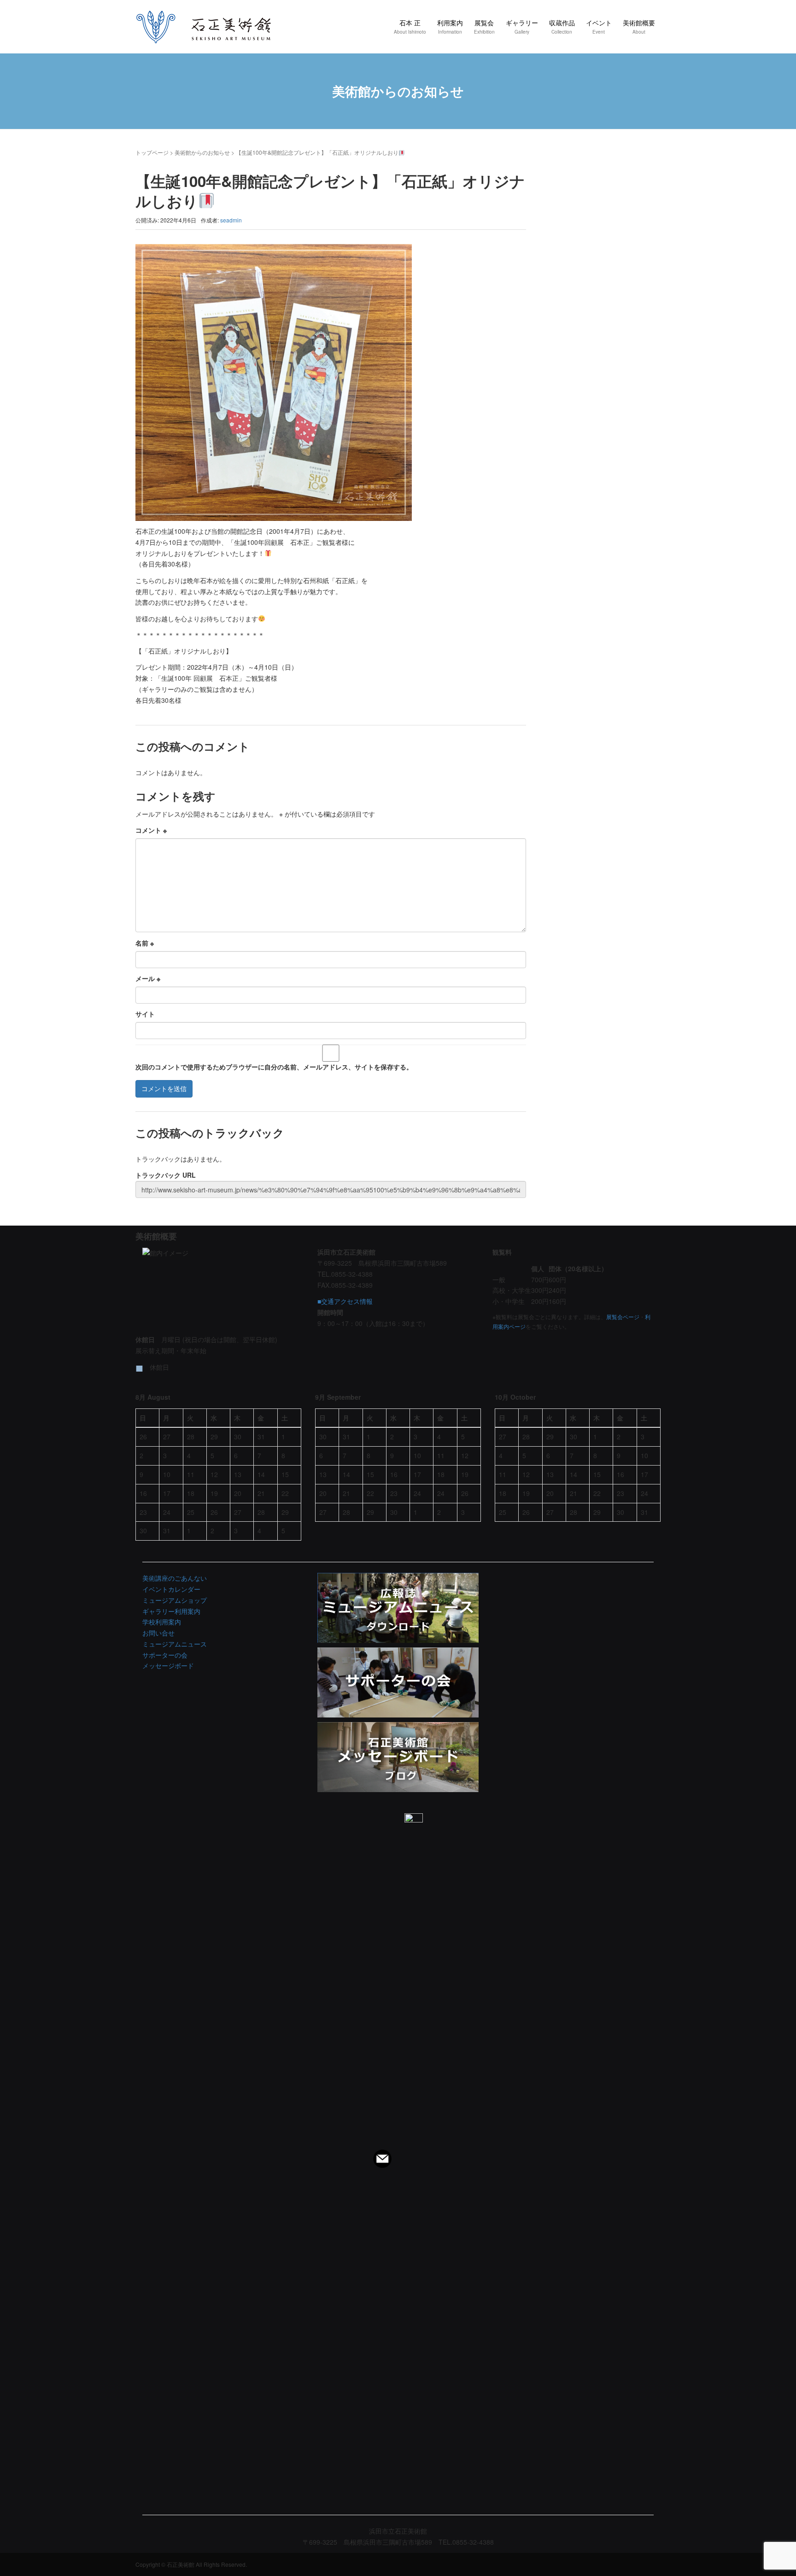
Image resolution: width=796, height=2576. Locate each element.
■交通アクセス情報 (345, 1301)
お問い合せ (158, 1633)
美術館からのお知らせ (202, 152)
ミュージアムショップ (175, 1600)
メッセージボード (168, 1665)
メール (148, 978)
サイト (145, 1014)
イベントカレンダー (171, 1589)
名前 (145, 943)
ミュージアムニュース (175, 1644)
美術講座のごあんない (175, 1578)
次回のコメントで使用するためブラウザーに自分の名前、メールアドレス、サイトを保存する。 (274, 1067)
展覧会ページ (623, 1317)
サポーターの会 (165, 1655)
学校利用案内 (162, 1622)
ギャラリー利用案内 (171, 1611)
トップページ (152, 152)
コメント (151, 830)
